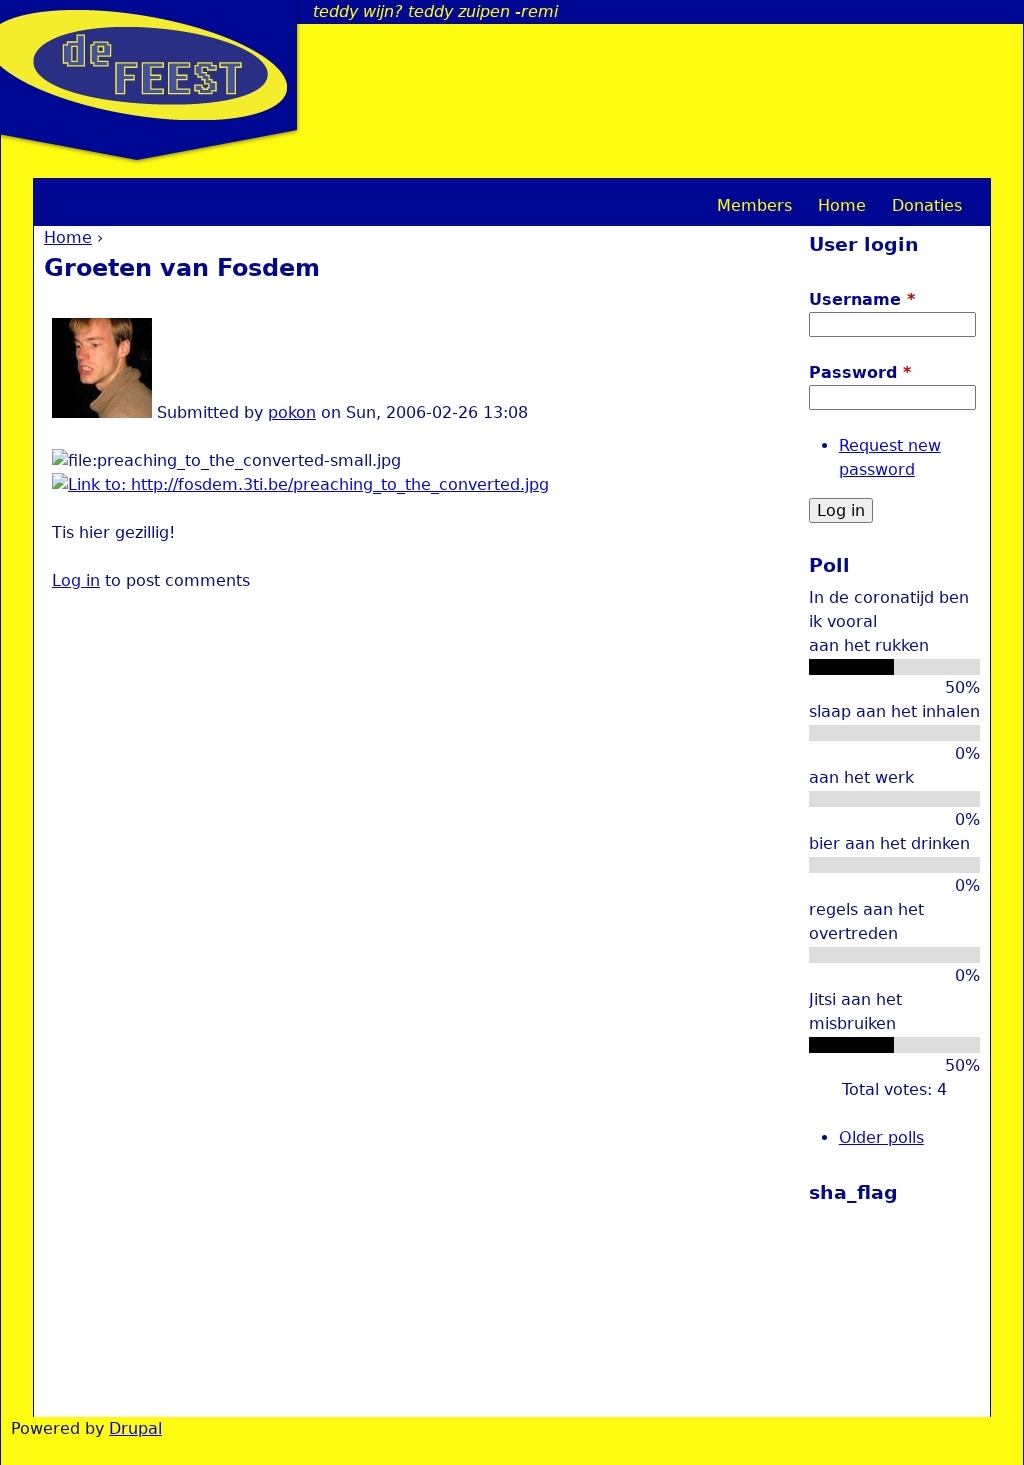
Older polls (881, 1137)
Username (862, 299)
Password (860, 372)
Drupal (135, 1428)
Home (68, 237)
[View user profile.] (102, 412)
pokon (292, 412)
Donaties (927, 205)
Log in (76, 580)
